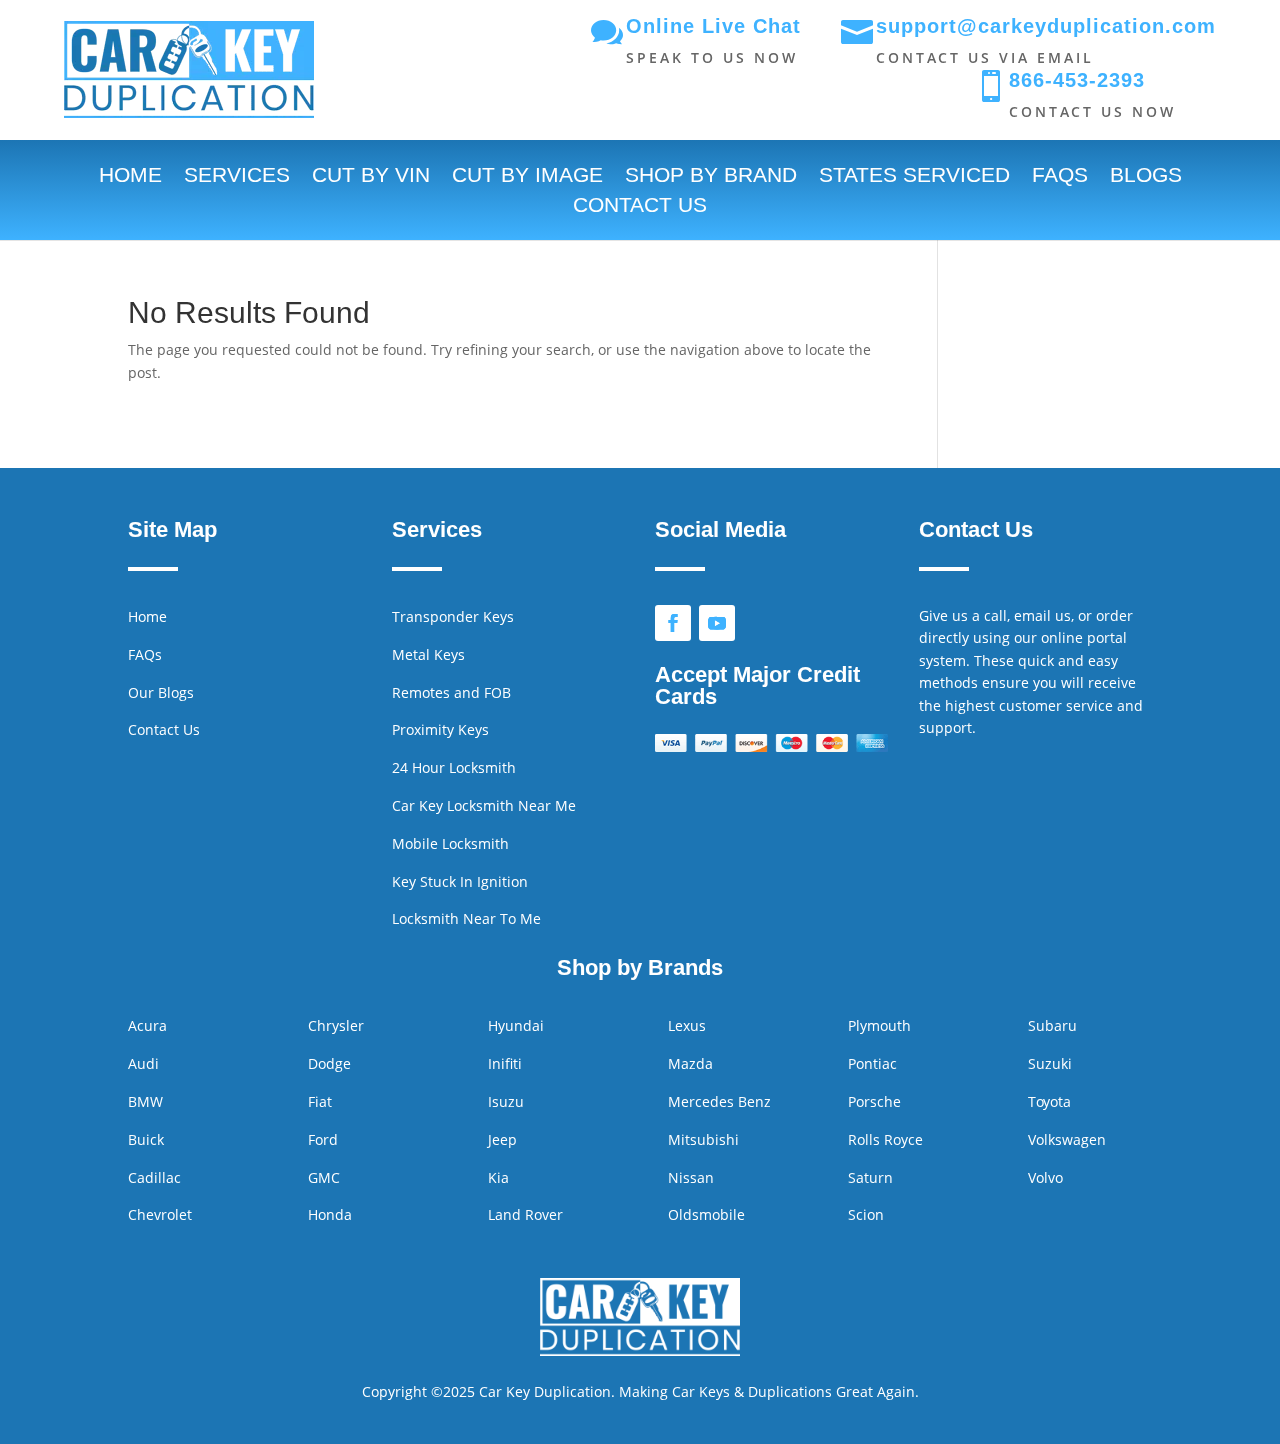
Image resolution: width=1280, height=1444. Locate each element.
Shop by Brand (711, 177)
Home (130, 177)
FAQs (1060, 177)
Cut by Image (527, 177)
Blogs (1146, 177)
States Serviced (914, 177)
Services (237, 177)
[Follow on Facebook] (673, 623)
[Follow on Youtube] (717, 623)
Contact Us (640, 207)
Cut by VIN (371, 177)
